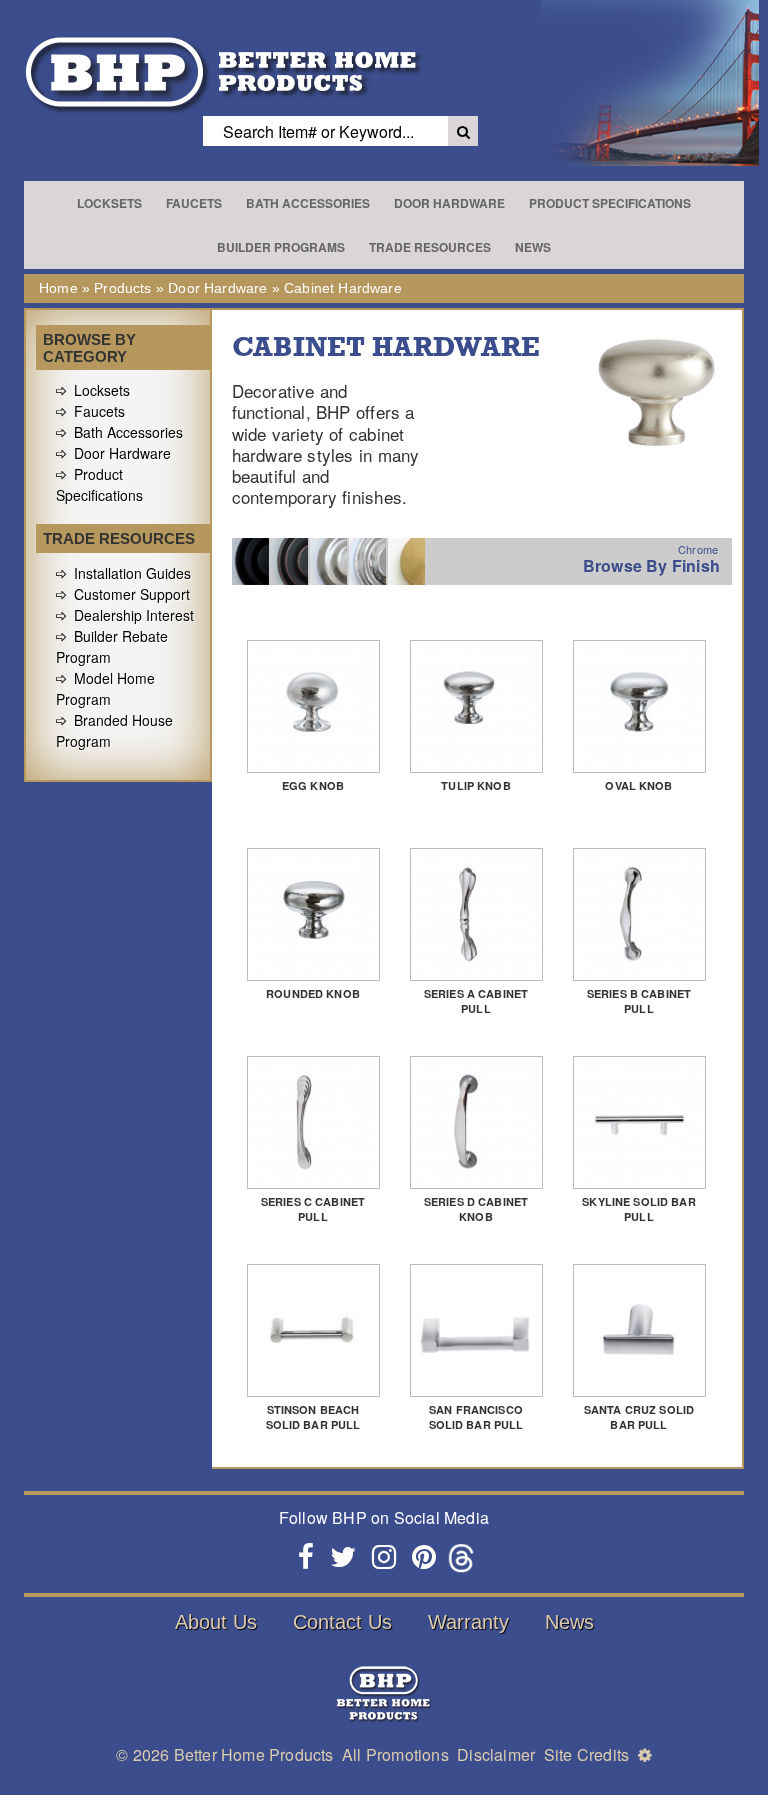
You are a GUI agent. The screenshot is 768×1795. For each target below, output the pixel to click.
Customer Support (132, 594)
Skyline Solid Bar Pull (638, 1209)
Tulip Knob (475, 785)
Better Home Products (254, 1754)
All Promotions (395, 1754)
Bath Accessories (308, 203)
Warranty (468, 1622)
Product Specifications (610, 203)
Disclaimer (496, 1754)
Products (122, 288)
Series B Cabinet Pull (639, 1001)
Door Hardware (449, 203)
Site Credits (586, 1754)
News (533, 247)
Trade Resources (430, 247)
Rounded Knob (313, 993)
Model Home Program (105, 688)
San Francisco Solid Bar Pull (476, 1417)
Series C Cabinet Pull (313, 1209)
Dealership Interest (134, 615)
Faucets (194, 203)
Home (58, 288)
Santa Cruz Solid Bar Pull (639, 1417)
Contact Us (342, 1622)
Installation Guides (132, 573)
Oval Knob (638, 785)
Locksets (109, 203)
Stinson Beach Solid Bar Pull (313, 1417)
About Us (216, 1622)
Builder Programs (281, 247)
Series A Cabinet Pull (476, 1001)
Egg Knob (313, 785)
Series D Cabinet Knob (476, 1209)
